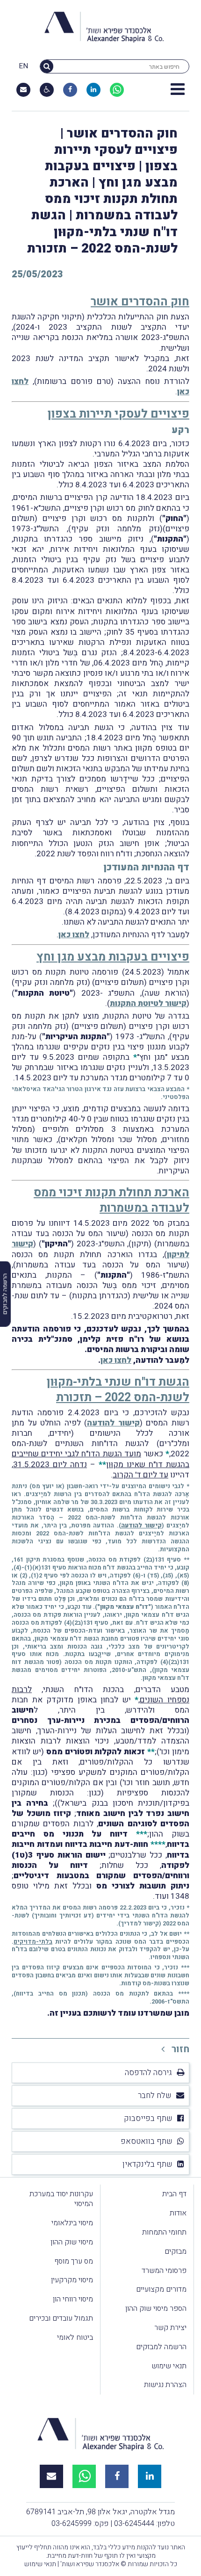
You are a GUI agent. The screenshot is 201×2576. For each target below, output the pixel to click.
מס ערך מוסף (74, 2261)
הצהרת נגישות (165, 2385)
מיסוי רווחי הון (73, 2299)
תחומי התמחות (164, 2232)
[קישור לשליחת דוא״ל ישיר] (23, 90)
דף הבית (174, 2194)
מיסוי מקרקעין (72, 2280)
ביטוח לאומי (75, 2337)
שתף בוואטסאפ (147, 2141)
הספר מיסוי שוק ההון (156, 2308)
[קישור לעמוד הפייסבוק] (70, 90)
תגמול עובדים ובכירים (61, 2318)
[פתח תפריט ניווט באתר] (178, 90)
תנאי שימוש (169, 2366)
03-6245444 (134, 2524)
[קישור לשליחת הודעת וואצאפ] (117, 90)
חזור (179, 2049)
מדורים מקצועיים (161, 2289)
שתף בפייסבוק (148, 2118)
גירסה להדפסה (148, 2073)
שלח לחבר (155, 2095)
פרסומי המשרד (164, 2271)
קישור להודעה (113, 1423)
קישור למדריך (140, 1923)
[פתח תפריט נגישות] (47, 90)
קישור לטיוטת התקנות (148, 1003)
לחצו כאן (74, 935)
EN (23, 66)
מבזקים (176, 2251)
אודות (178, 2213)
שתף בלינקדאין (147, 2164)
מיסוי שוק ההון (72, 2242)
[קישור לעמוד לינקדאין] (93, 90)
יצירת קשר (170, 2328)
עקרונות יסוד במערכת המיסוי (61, 2199)
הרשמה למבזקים (161, 2347)
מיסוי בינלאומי (72, 2223)
